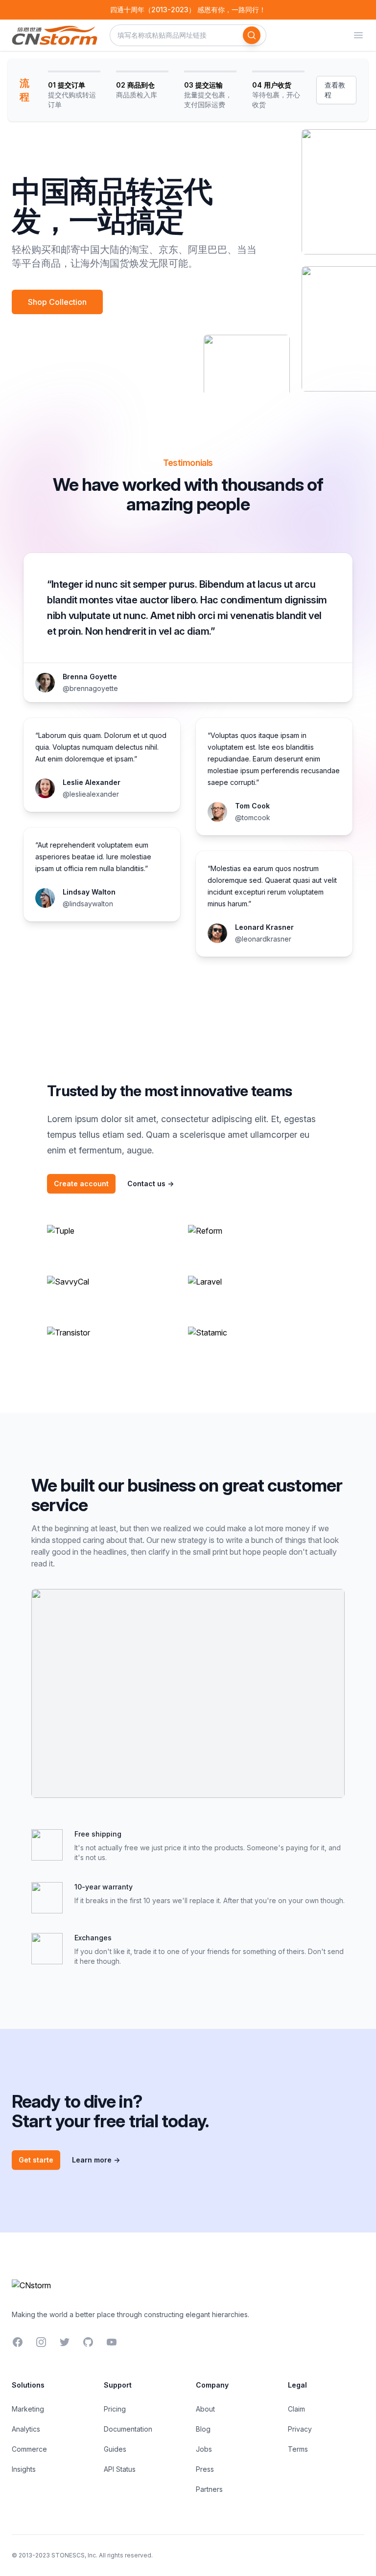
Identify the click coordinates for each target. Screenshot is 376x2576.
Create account (81, 1184)
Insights (24, 2469)
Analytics (26, 2429)
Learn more (96, 2160)
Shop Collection (57, 302)
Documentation (128, 2429)
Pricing (115, 2409)
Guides (115, 2449)
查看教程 (335, 90)
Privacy (300, 2429)
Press (205, 2469)
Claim (296, 2409)
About (205, 2409)
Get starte (36, 2160)
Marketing (28, 2409)
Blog (203, 2429)
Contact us (151, 1184)
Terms (298, 2449)
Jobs (204, 2449)
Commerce (29, 2449)
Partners (209, 2489)
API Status (120, 2469)
